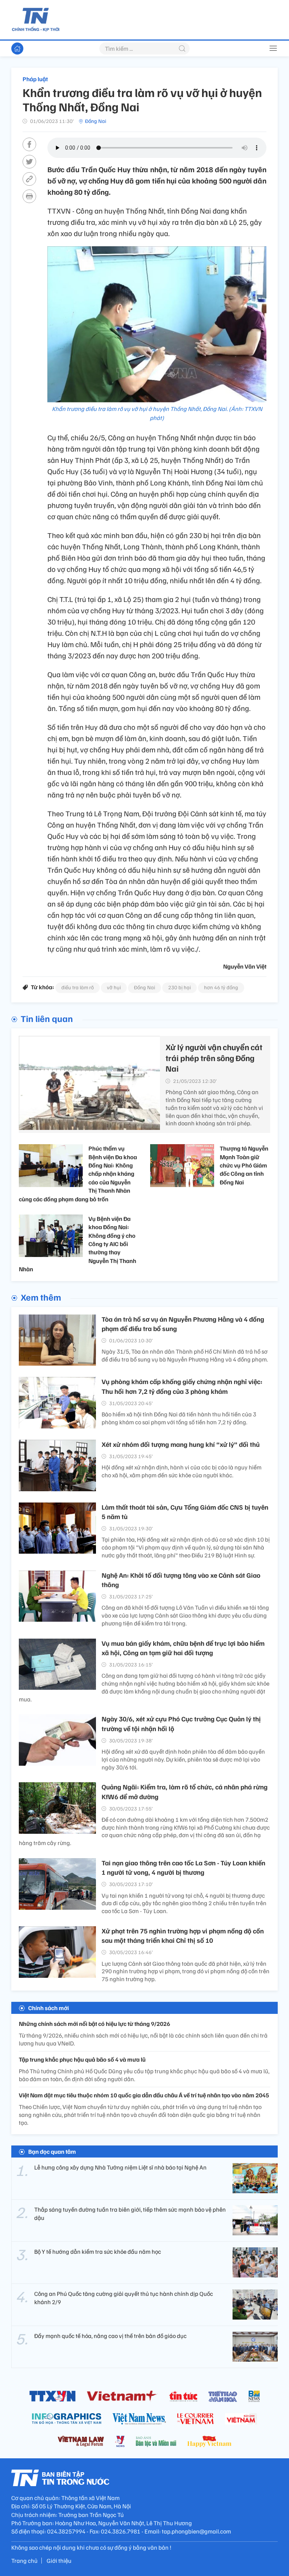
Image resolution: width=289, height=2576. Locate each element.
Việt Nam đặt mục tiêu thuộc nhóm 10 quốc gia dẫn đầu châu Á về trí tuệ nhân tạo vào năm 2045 (144, 2095)
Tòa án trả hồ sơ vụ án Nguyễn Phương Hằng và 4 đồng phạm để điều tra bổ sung (183, 1324)
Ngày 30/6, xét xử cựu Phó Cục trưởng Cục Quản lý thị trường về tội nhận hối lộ (181, 1723)
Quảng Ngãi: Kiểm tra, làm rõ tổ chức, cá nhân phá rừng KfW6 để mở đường (185, 1791)
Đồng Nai (96, 121)
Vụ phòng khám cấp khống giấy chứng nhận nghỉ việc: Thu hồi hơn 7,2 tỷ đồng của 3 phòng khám (182, 1386)
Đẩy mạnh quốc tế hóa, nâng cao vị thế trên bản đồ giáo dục (110, 2336)
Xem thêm (41, 1297)
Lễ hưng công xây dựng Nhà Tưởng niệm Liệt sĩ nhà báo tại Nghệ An (120, 2167)
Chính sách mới (49, 2008)
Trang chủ (24, 2561)
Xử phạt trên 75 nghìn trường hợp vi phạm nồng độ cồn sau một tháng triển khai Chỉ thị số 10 (183, 1935)
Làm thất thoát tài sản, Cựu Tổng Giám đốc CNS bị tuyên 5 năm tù (185, 1512)
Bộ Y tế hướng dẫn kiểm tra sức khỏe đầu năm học (98, 2252)
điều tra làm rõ (78, 987)
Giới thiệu (59, 2561)
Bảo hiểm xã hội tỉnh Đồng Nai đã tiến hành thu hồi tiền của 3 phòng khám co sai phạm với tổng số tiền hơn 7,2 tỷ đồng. (179, 1418)
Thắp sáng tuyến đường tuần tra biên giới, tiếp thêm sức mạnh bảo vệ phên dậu (130, 2214)
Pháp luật (35, 79)
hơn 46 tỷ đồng (221, 987)
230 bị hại (179, 987)
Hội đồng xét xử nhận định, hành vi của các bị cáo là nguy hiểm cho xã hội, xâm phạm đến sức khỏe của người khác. (182, 1471)
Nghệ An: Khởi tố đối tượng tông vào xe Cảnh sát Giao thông (181, 1580)
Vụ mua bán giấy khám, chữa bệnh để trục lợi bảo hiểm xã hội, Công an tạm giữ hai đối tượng (183, 1648)
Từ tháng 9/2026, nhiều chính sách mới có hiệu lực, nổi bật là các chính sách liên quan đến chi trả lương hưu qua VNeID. (143, 2039)
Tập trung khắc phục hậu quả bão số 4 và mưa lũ (82, 2059)
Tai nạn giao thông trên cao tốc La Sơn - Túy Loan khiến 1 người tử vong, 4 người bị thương (183, 1867)
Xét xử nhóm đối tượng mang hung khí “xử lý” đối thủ (181, 1444)
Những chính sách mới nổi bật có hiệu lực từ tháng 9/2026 (94, 2024)
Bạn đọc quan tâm (52, 2151)
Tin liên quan (47, 1018)
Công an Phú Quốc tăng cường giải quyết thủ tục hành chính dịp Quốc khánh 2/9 (124, 2298)
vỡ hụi (114, 987)
